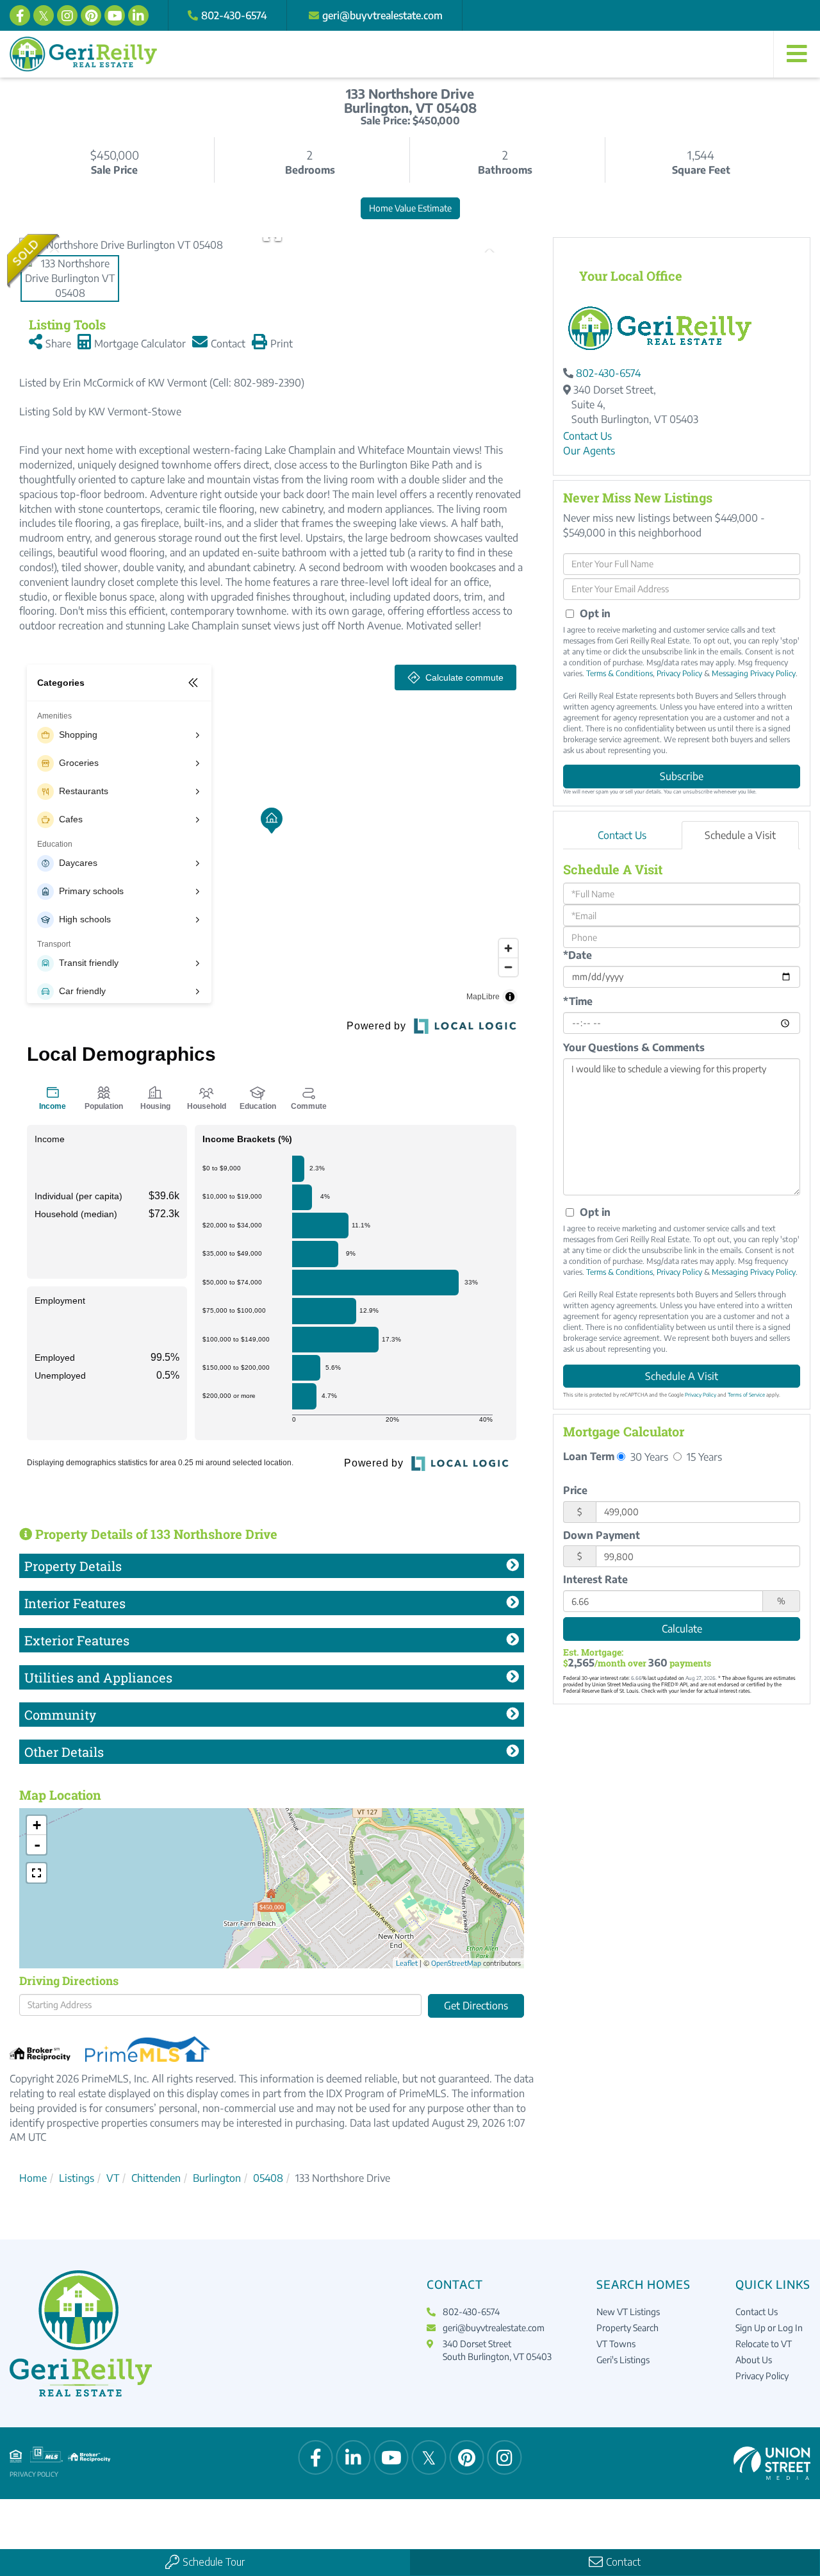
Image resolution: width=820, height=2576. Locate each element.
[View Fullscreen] (37, 1873)
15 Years (703, 1457)
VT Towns (616, 2344)
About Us (754, 2360)
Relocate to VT (764, 2344)
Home (33, 2178)
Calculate (682, 1629)
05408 (268, 2178)
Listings (77, 2178)
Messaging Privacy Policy (754, 673)
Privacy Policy (679, 673)
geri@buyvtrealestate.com (382, 15)
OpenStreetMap (456, 1963)
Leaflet (407, 1963)
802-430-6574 (234, 15)
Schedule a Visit (740, 835)
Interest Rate (595, 1579)
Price (575, 1490)
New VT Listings (628, 2312)
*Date (578, 955)
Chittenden (156, 2178)
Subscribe (682, 776)
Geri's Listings (623, 2360)
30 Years (648, 1457)
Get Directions (476, 2006)
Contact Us (587, 436)
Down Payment (602, 1535)
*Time (578, 1001)
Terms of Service (746, 1395)
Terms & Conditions (619, 673)
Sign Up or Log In (769, 2328)
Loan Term (589, 1456)
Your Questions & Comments (634, 1047)
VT (113, 2178)
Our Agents (589, 451)
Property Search (627, 2328)
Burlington (217, 2178)
